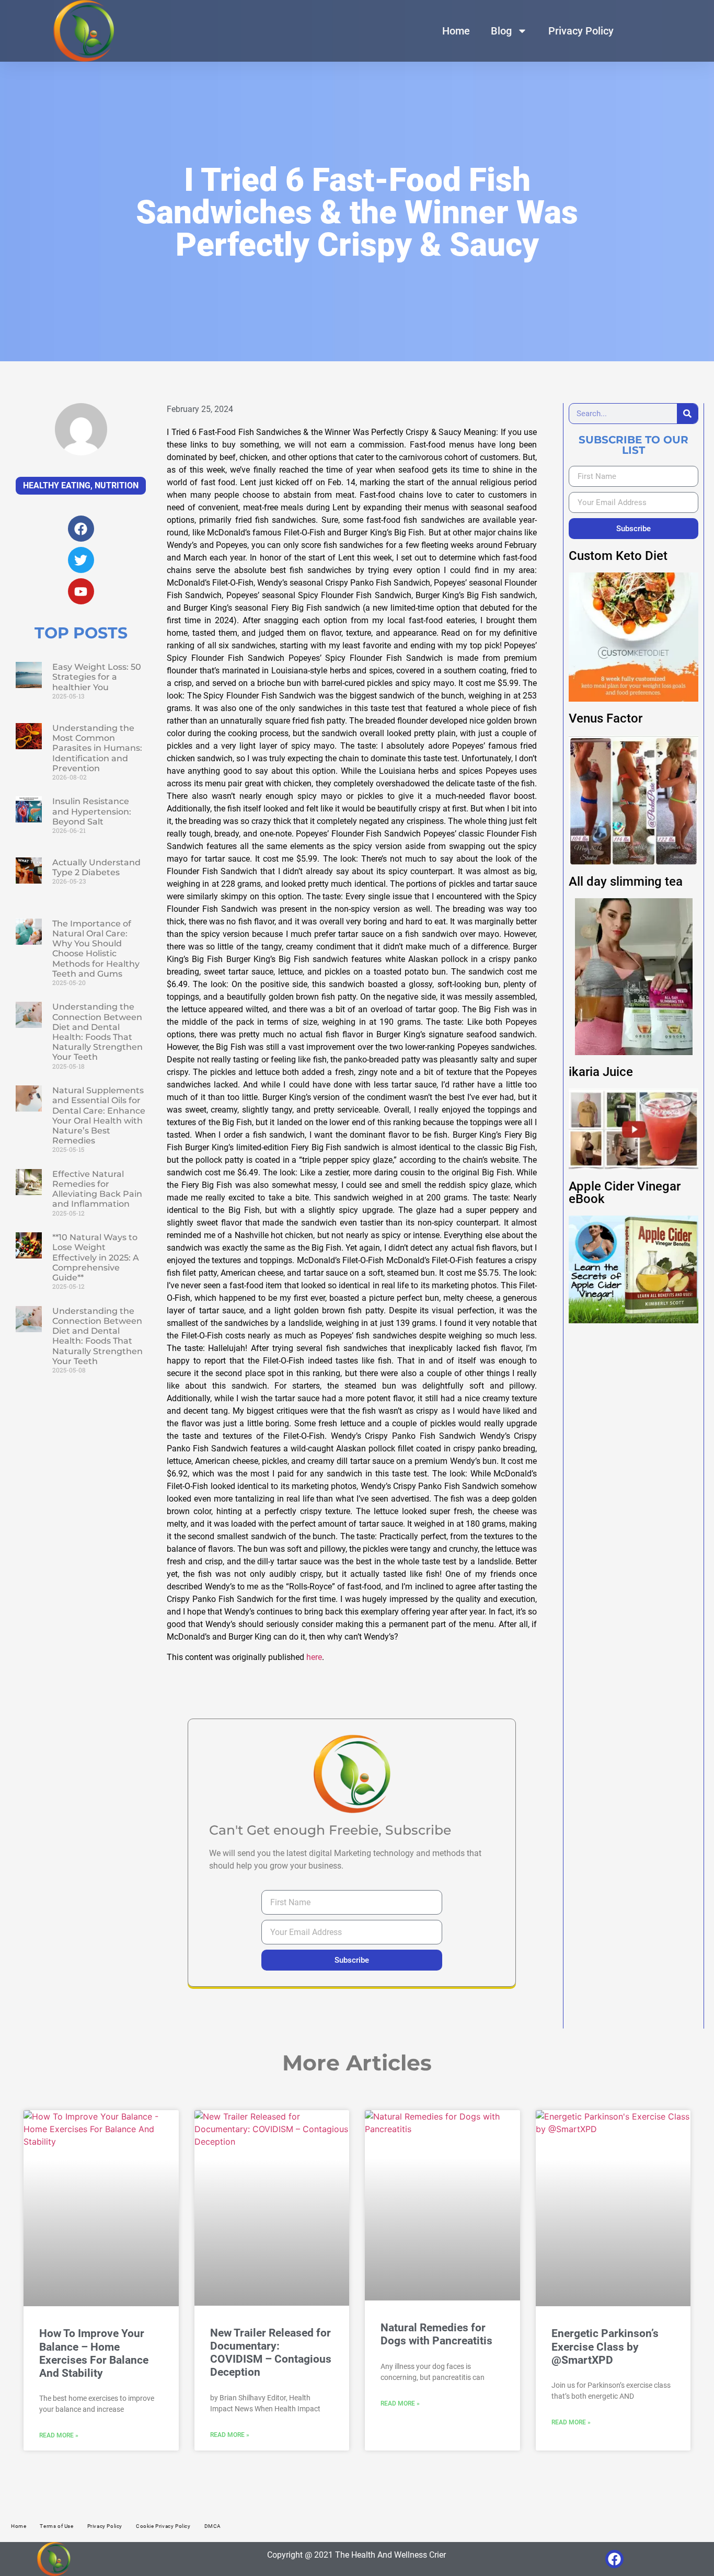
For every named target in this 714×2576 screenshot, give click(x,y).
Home (456, 31)
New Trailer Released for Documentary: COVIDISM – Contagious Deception (271, 2353)
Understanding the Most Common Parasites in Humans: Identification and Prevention (97, 748)
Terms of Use (56, 2526)
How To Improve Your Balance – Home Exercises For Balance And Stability (94, 2353)
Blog (501, 31)
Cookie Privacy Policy (163, 2526)
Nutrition (117, 485)
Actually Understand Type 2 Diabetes (96, 867)
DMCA (213, 2526)
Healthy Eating (57, 485)
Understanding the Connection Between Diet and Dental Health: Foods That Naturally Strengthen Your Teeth (97, 1032)
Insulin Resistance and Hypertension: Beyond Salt (92, 811)
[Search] (687, 414)
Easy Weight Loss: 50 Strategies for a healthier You (97, 677)
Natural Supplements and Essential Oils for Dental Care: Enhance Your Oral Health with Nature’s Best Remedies (99, 1115)
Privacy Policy (581, 31)
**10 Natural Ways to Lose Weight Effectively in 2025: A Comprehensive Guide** (96, 1257)
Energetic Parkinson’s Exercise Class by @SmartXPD (605, 2346)
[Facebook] (614, 2559)
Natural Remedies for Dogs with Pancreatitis (436, 2334)
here (314, 1657)
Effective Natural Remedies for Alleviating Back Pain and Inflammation (97, 1189)
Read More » (59, 2435)
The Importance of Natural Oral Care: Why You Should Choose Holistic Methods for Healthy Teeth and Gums (96, 949)
